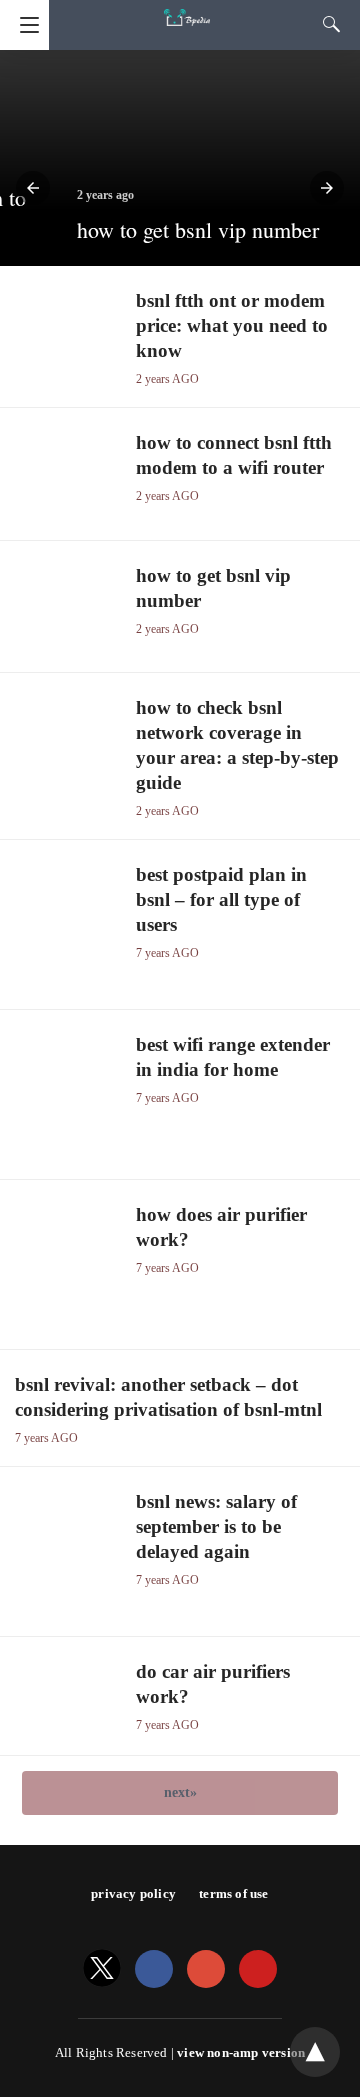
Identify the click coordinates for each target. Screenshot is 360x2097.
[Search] (327, 24)
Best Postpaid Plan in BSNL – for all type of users (221, 899)
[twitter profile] (102, 1970)
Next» (180, 1792)
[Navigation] (24, 25)
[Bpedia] (187, 8)
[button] (33, 188)
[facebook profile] (154, 1970)
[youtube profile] (258, 1970)
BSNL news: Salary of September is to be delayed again (216, 1526)
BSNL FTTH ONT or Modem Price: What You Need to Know (232, 325)
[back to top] (315, 2052)
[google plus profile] (206, 1970)
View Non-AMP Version (241, 2052)
